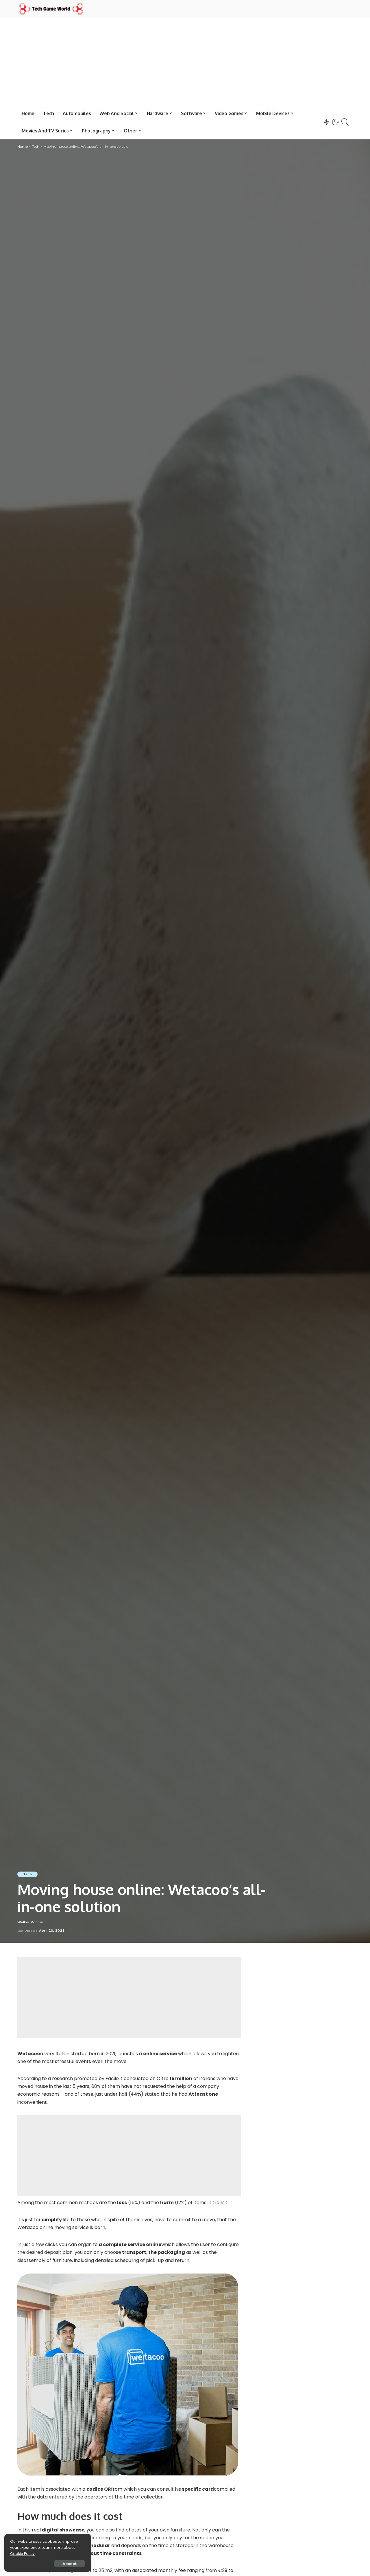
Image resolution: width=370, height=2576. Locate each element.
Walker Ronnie (30, 1922)
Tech (27, 1874)
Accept (70, 2564)
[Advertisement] (185, 61)
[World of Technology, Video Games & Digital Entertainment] (51, 9)
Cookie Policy (22, 2554)
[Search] (345, 122)
